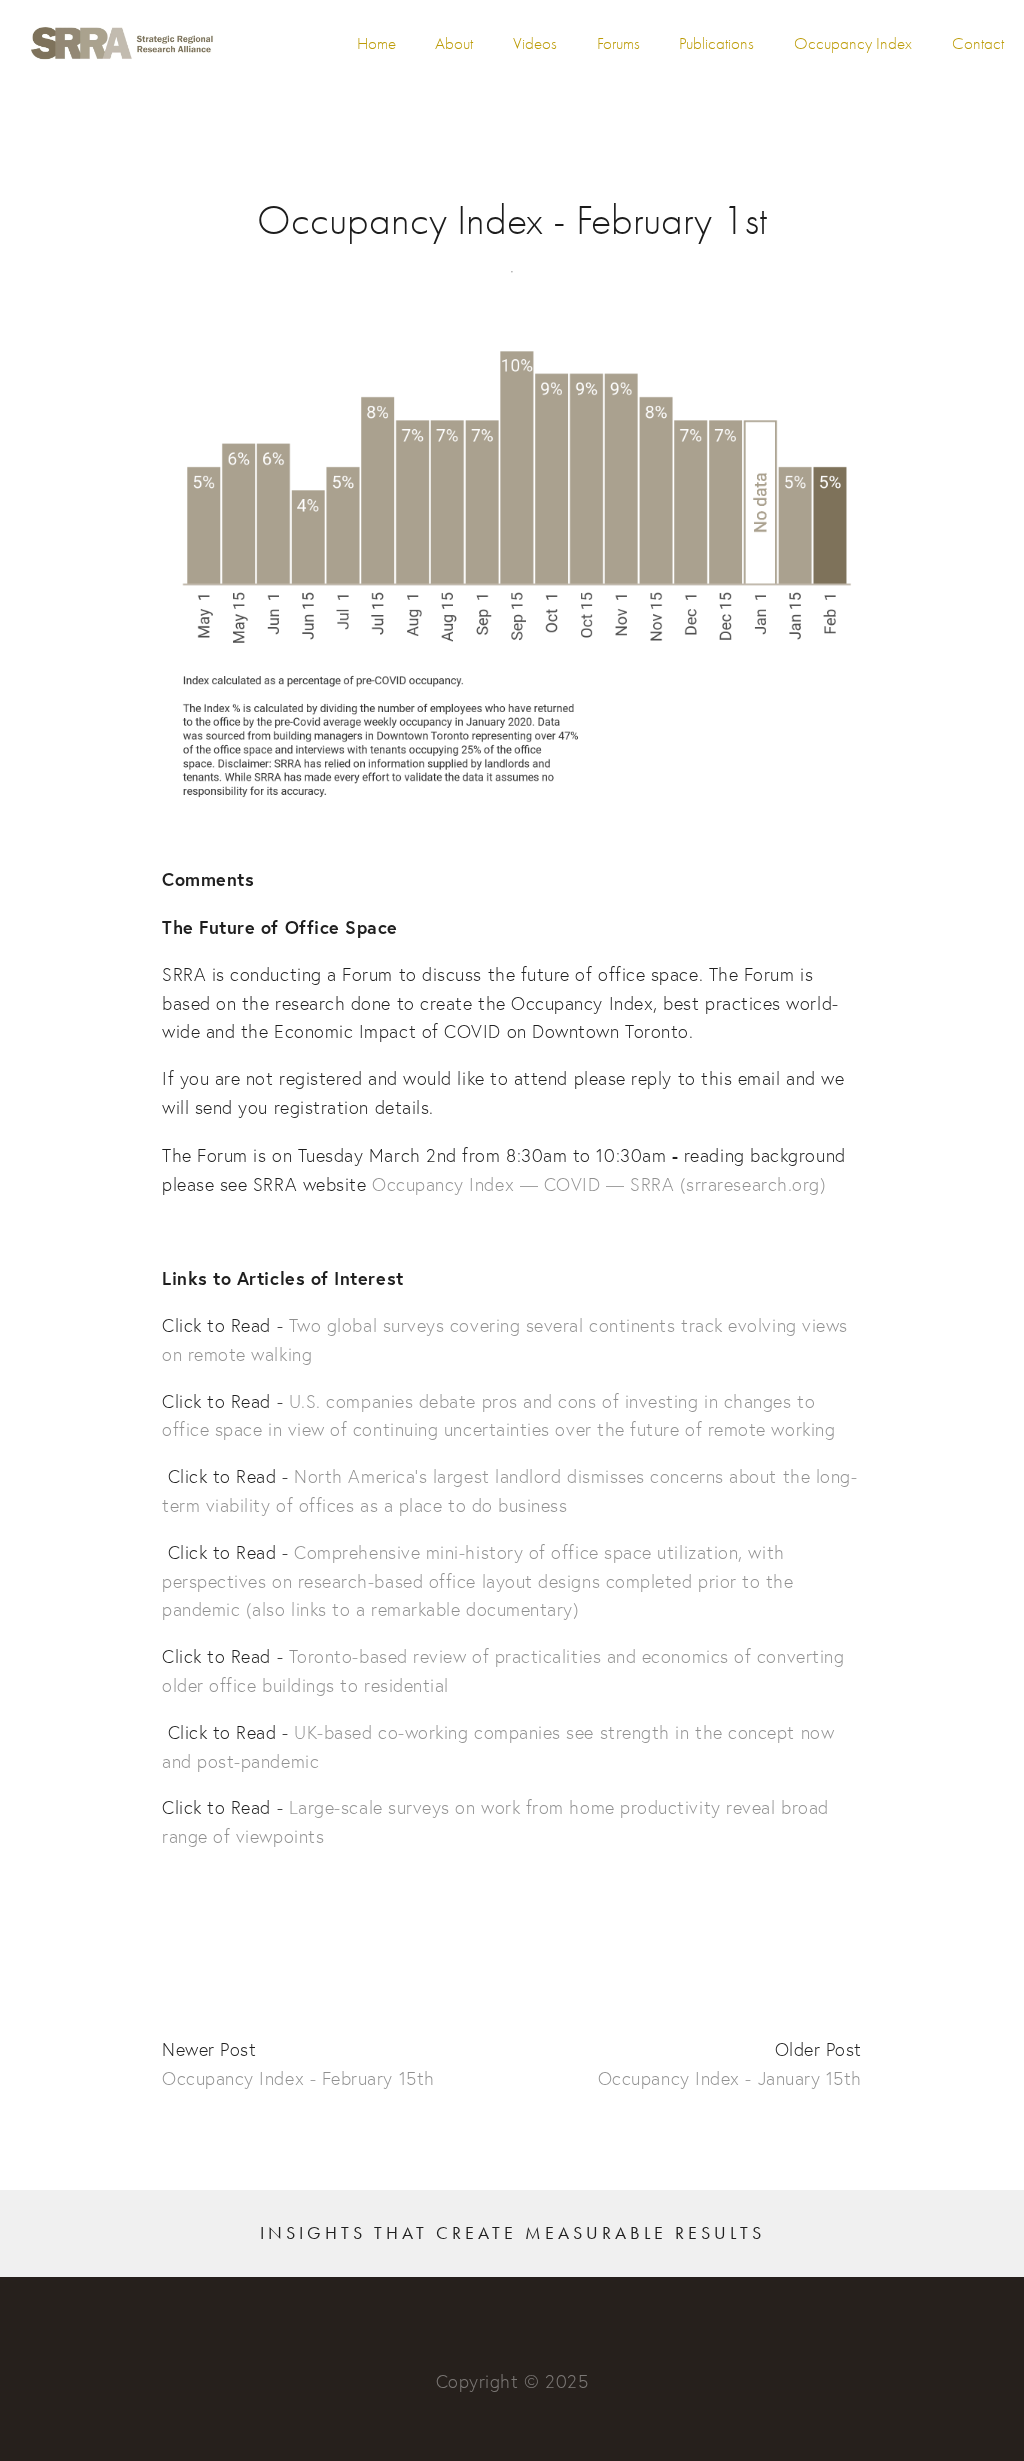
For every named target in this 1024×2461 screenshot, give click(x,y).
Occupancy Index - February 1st (512, 220)
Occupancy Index (853, 43)
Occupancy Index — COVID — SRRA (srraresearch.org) (599, 1184)
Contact (978, 43)
